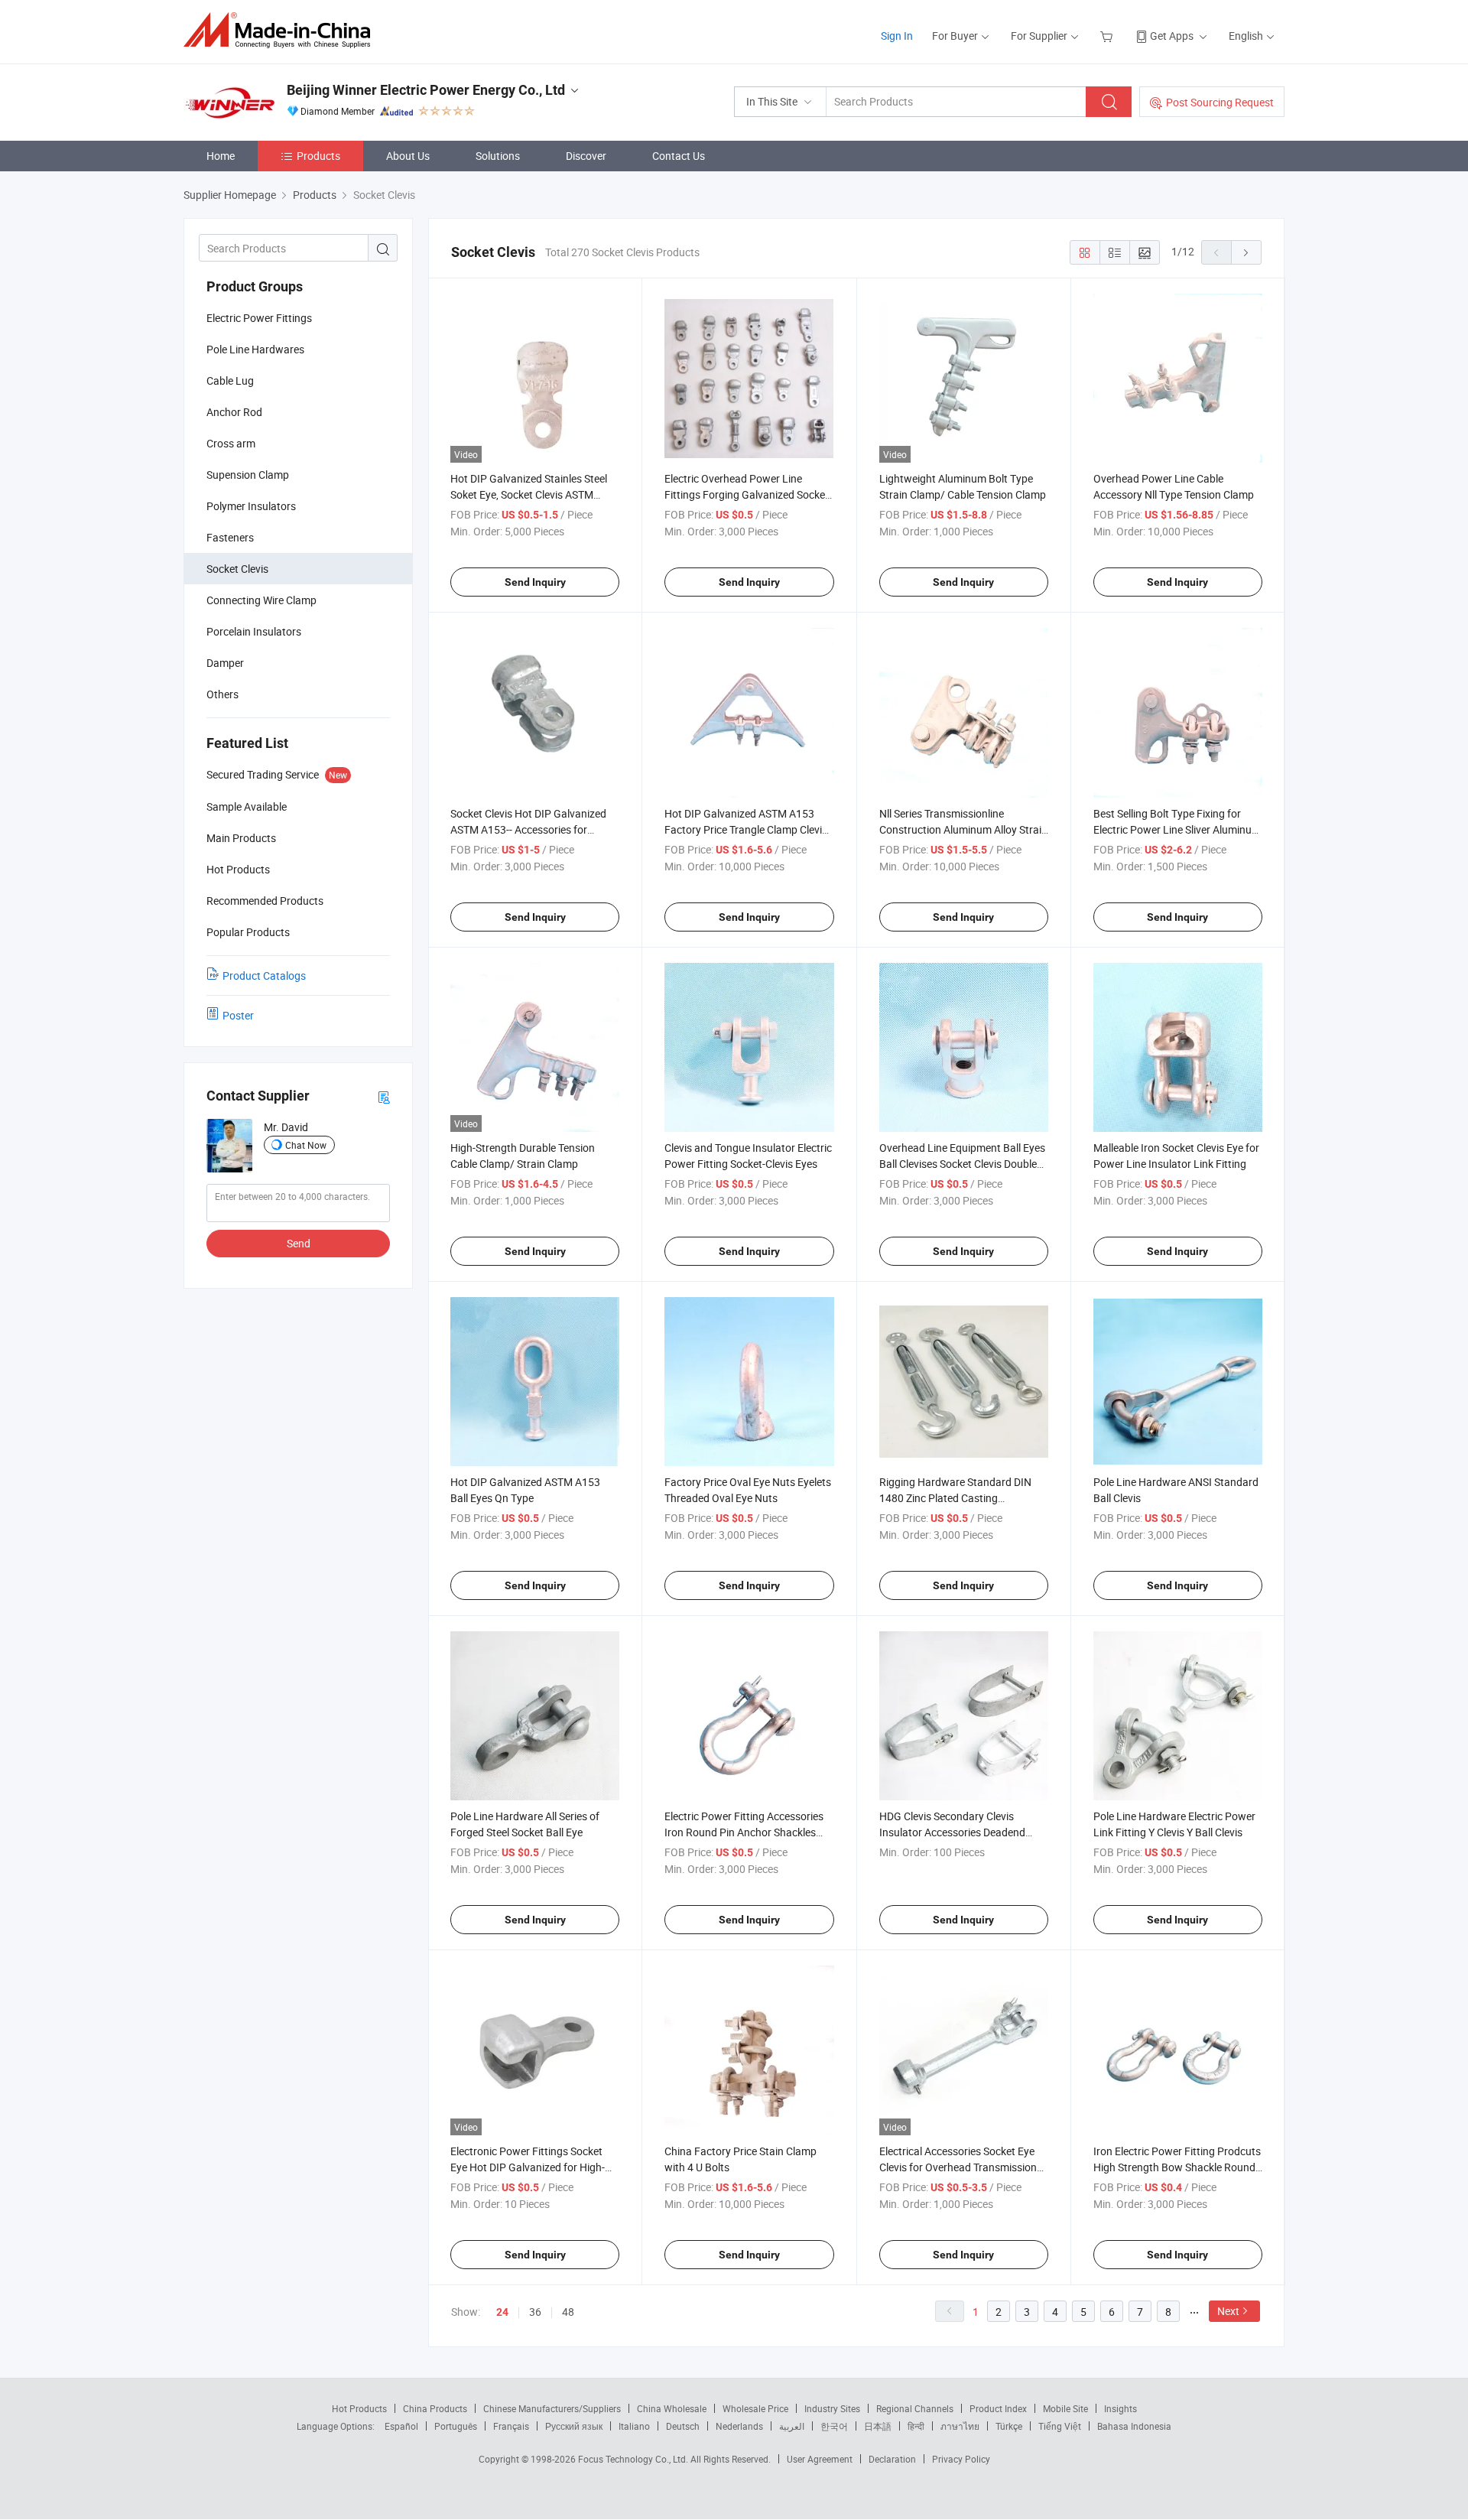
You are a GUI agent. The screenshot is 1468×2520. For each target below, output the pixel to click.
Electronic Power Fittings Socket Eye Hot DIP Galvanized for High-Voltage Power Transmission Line (529, 2167)
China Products (435, 2408)
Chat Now (306, 1145)
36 (535, 2312)
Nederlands (739, 2426)
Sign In (897, 36)
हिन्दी (916, 2426)
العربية (792, 2426)
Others (222, 694)
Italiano (634, 2426)
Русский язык (574, 2426)
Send (299, 1243)
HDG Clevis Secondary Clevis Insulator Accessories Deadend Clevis (952, 1832)
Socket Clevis (237, 569)
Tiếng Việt (1060, 2426)
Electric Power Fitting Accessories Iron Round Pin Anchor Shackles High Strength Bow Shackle (744, 1832)
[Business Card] (384, 1096)
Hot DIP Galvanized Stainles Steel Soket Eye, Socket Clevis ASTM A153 (529, 494)
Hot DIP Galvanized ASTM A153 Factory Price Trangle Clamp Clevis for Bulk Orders (746, 829)
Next (1228, 2311)
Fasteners (230, 537)
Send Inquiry (535, 582)
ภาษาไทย (960, 2426)
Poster (238, 1015)
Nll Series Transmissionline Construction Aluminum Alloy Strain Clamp (963, 829)
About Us (408, 156)
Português (456, 2426)
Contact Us (679, 156)
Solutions (498, 156)
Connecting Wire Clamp (261, 600)
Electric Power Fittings (259, 318)
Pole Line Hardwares (255, 349)
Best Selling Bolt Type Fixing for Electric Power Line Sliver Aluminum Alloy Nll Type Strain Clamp (1177, 829)
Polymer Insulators (251, 506)
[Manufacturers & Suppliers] (282, 30)
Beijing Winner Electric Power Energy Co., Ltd (426, 90)
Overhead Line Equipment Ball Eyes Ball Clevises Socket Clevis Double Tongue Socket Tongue (962, 1164)
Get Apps (1172, 36)
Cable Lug (230, 380)
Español (401, 2426)
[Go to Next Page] (1246, 252)
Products (318, 156)
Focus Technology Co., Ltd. (634, 2459)
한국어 (834, 2426)
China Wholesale (672, 2408)
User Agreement (820, 2459)
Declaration (892, 2459)
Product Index (998, 2408)
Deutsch (683, 2426)
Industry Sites (832, 2408)
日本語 (878, 2426)
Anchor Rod (234, 412)
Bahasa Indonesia (1134, 2426)
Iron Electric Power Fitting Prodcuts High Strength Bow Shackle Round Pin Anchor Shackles (1177, 2167)
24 (502, 2312)
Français (511, 2426)
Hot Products (359, 2408)
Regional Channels (915, 2408)
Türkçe (1009, 2426)
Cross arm (231, 443)
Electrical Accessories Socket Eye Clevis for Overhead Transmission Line (958, 2167)
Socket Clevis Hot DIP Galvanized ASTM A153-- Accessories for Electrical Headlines (528, 829)
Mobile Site (1065, 2408)
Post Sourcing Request (1220, 102)
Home (221, 156)
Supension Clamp (248, 475)
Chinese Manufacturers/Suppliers (552, 2408)
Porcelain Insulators (254, 631)
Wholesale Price (755, 2408)
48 (568, 2312)
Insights (1120, 2408)
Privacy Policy (961, 2459)
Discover (586, 156)
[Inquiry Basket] (1108, 36)
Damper (225, 663)
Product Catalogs (264, 975)
